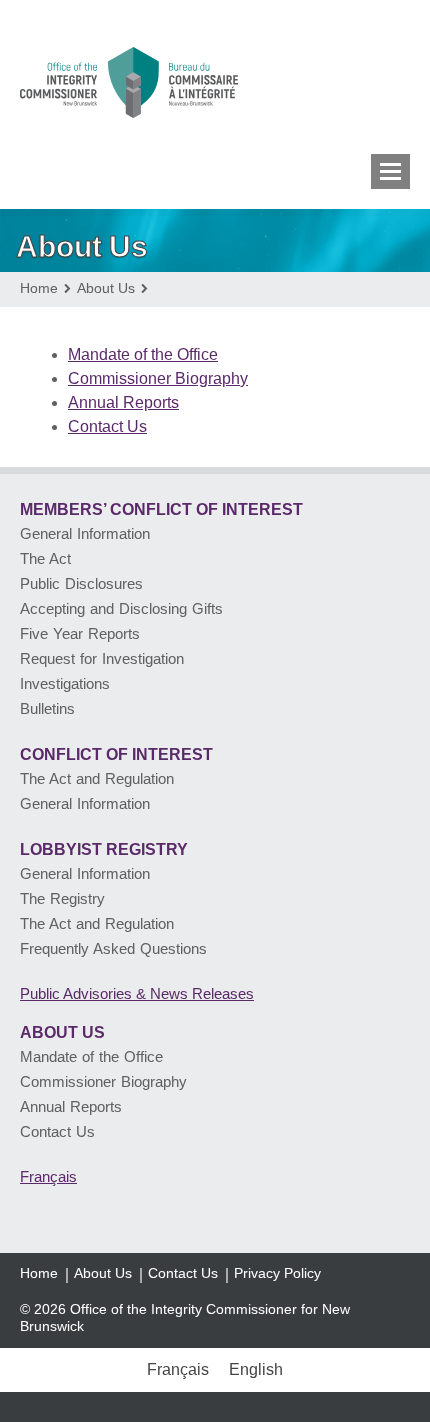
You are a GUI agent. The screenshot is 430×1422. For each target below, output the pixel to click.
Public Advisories (137, 993)
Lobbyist (104, 849)
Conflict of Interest (116, 754)
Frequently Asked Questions (113, 948)
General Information (85, 533)
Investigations (65, 683)
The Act (45, 558)
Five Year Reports (80, 633)
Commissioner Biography (158, 378)
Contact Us (107, 426)
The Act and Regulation (97, 778)
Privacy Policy (277, 1273)
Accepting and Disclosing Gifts (121, 608)
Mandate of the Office (143, 354)
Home (39, 1273)
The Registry (62, 898)
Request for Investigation (102, 658)
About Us (62, 1032)
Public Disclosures (81, 583)
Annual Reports (123, 402)
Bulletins (47, 708)
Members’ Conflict (161, 509)
